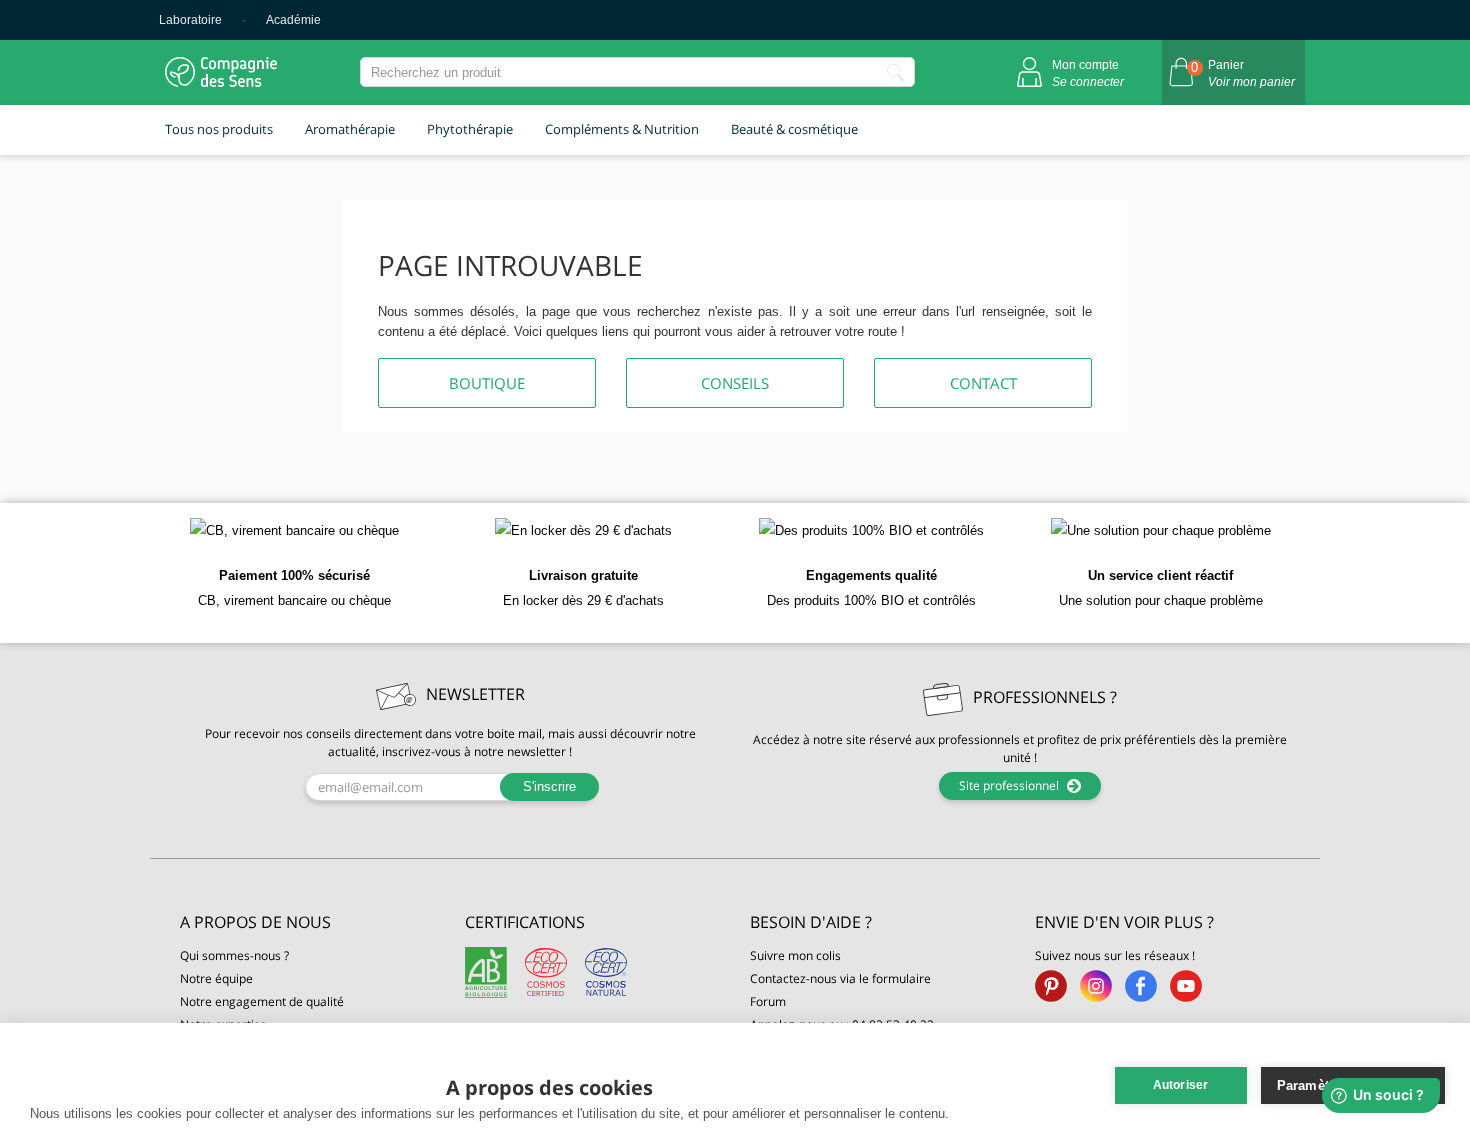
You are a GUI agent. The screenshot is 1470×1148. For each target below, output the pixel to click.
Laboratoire (190, 20)
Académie (293, 20)
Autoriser (1181, 1085)
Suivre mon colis (795, 955)
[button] (307, 922)
